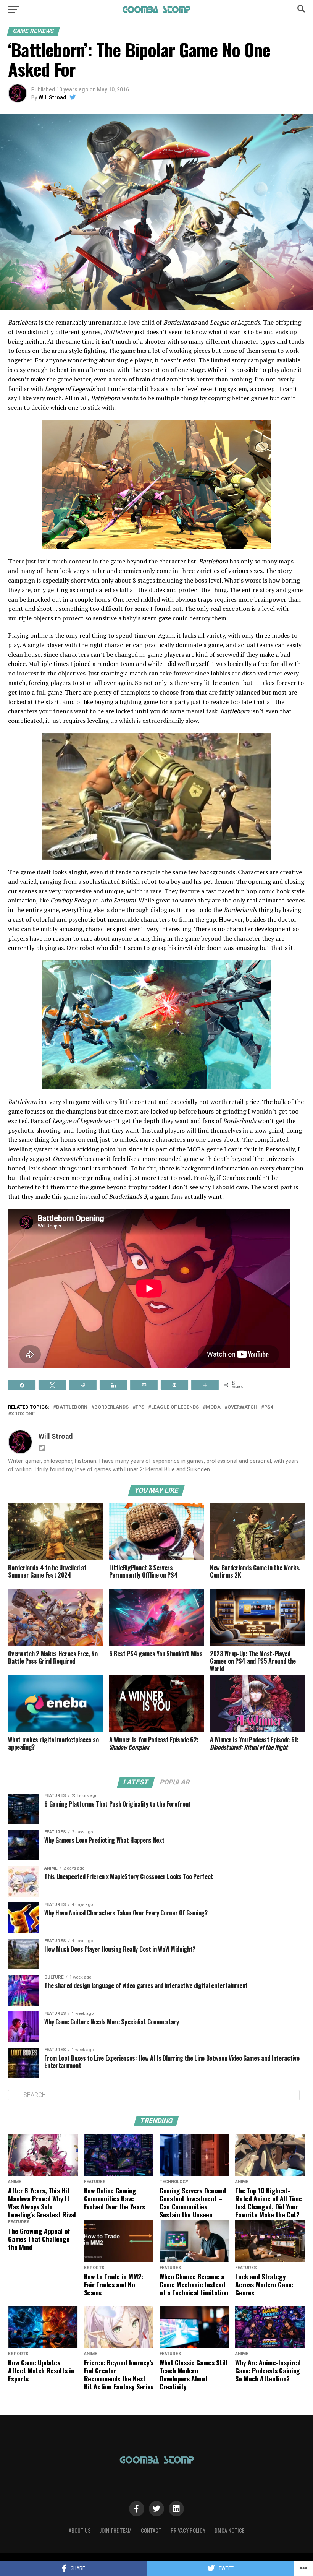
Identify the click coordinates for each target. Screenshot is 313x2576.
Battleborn (72, 1407)
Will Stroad (52, 97)
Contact (151, 2530)
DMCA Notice (229, 2530)
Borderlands (111, 1407)
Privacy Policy (188, 2530)
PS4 (269, 1407)
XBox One (23, 1414)
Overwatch (242, 1407)
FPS (140, 1407)
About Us (80, 2530)
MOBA (213, 1407)
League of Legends (175, 1407)
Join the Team (116, 2530)
